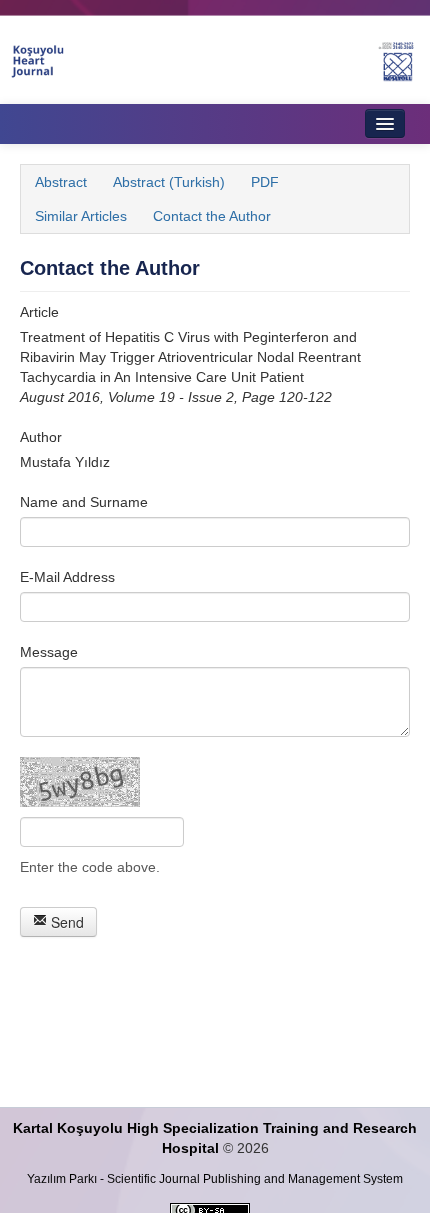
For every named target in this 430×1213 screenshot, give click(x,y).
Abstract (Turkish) (169, 182)
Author (41, 437)
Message (49, 652)
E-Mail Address (67, 577)
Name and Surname (84, 502)
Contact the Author (212, 216)
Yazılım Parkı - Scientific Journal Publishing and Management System (215, 1179)
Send (65, 922)
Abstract (61, 182)
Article (39, 312)
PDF (265, 182)
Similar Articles (81, 216)
